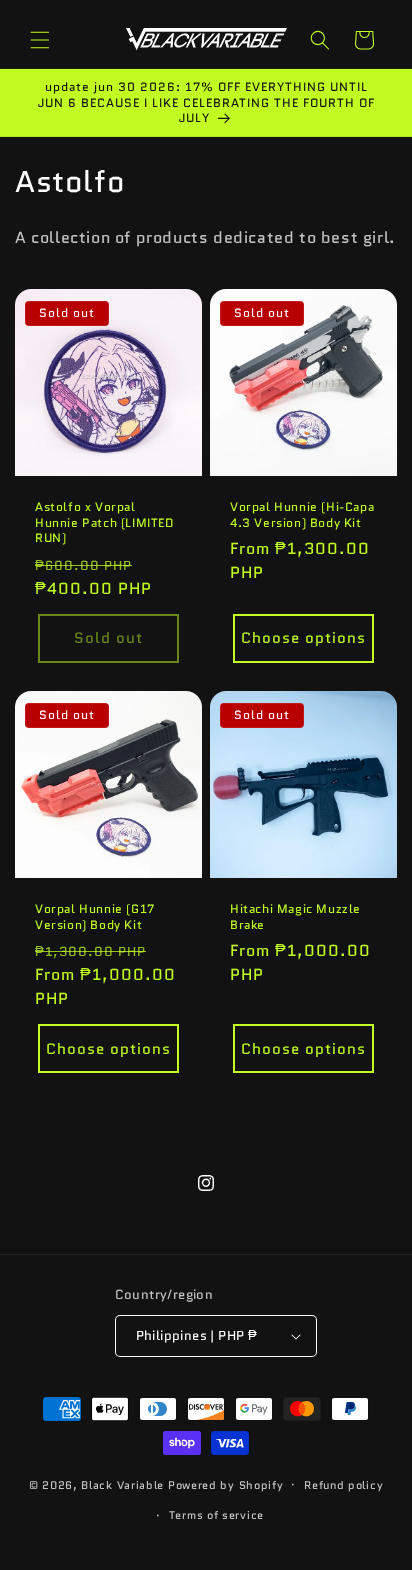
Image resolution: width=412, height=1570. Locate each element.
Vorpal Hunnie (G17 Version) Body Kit (95, 916)
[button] (40, 40)
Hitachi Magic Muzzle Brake (295, 916)
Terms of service (216, 1515)
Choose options (303, 638)
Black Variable (122, 1484)
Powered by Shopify (226, 1484)
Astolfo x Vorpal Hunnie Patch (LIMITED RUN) (104, 522)
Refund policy (343, 1485)
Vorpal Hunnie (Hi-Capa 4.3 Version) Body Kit (302, 514)
